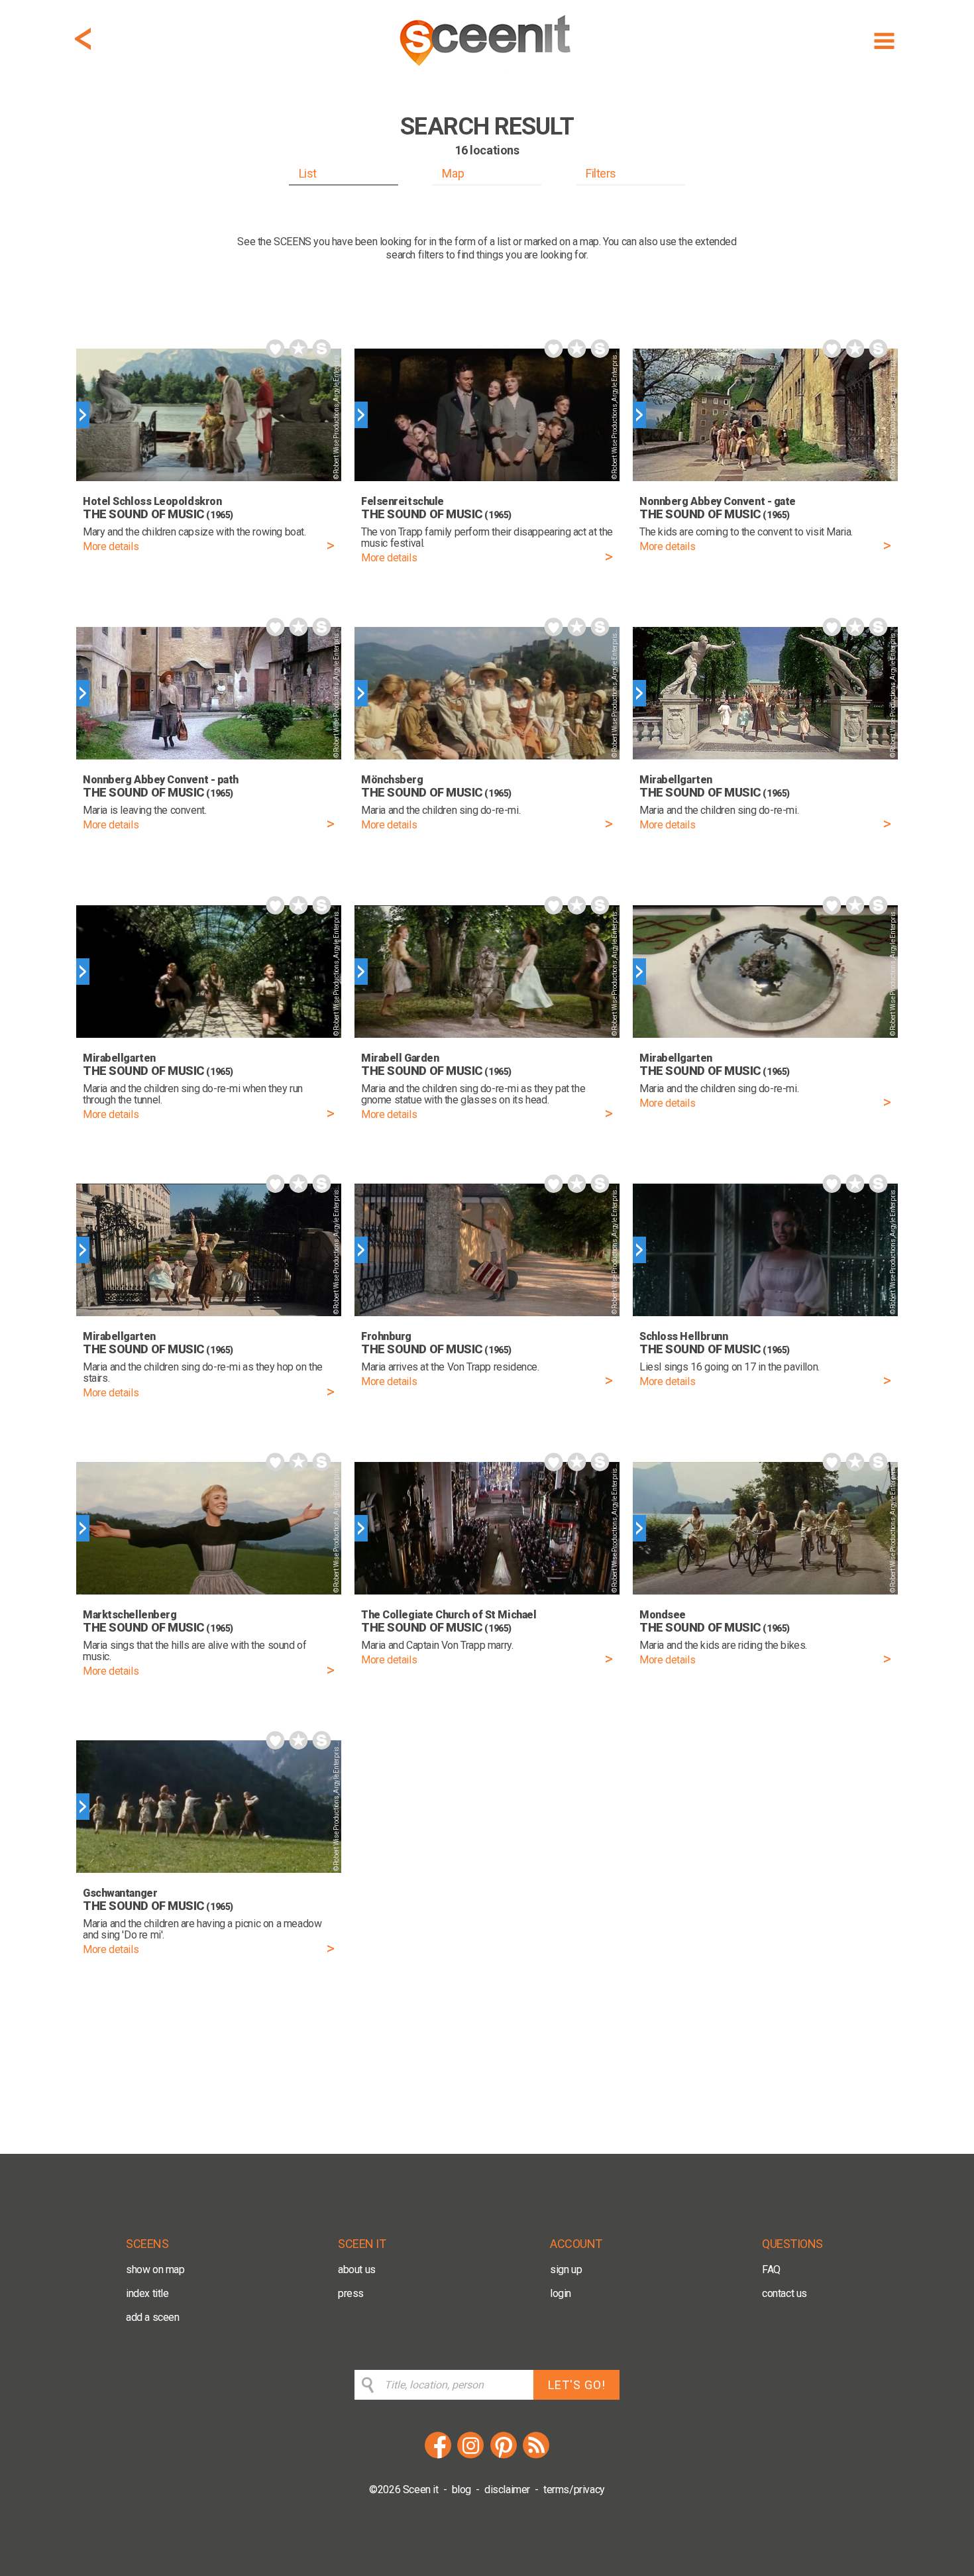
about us (357, 2269)
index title (147, 2293)
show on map (155, 2269)
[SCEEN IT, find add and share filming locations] (487, 71)
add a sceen (153, 2317)
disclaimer (507, 2490)
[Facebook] (438, 2456)
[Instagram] (470, 2456)
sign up (566, 2269)
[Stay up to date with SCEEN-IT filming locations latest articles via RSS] (536, 2456)
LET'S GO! (577, 2385)
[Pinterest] (504, 2456)
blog (461, 2490)
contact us (785, 2293)
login (561, 2293)
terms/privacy (574, 2490)
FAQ (771, 2269)
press (351, 2293)
